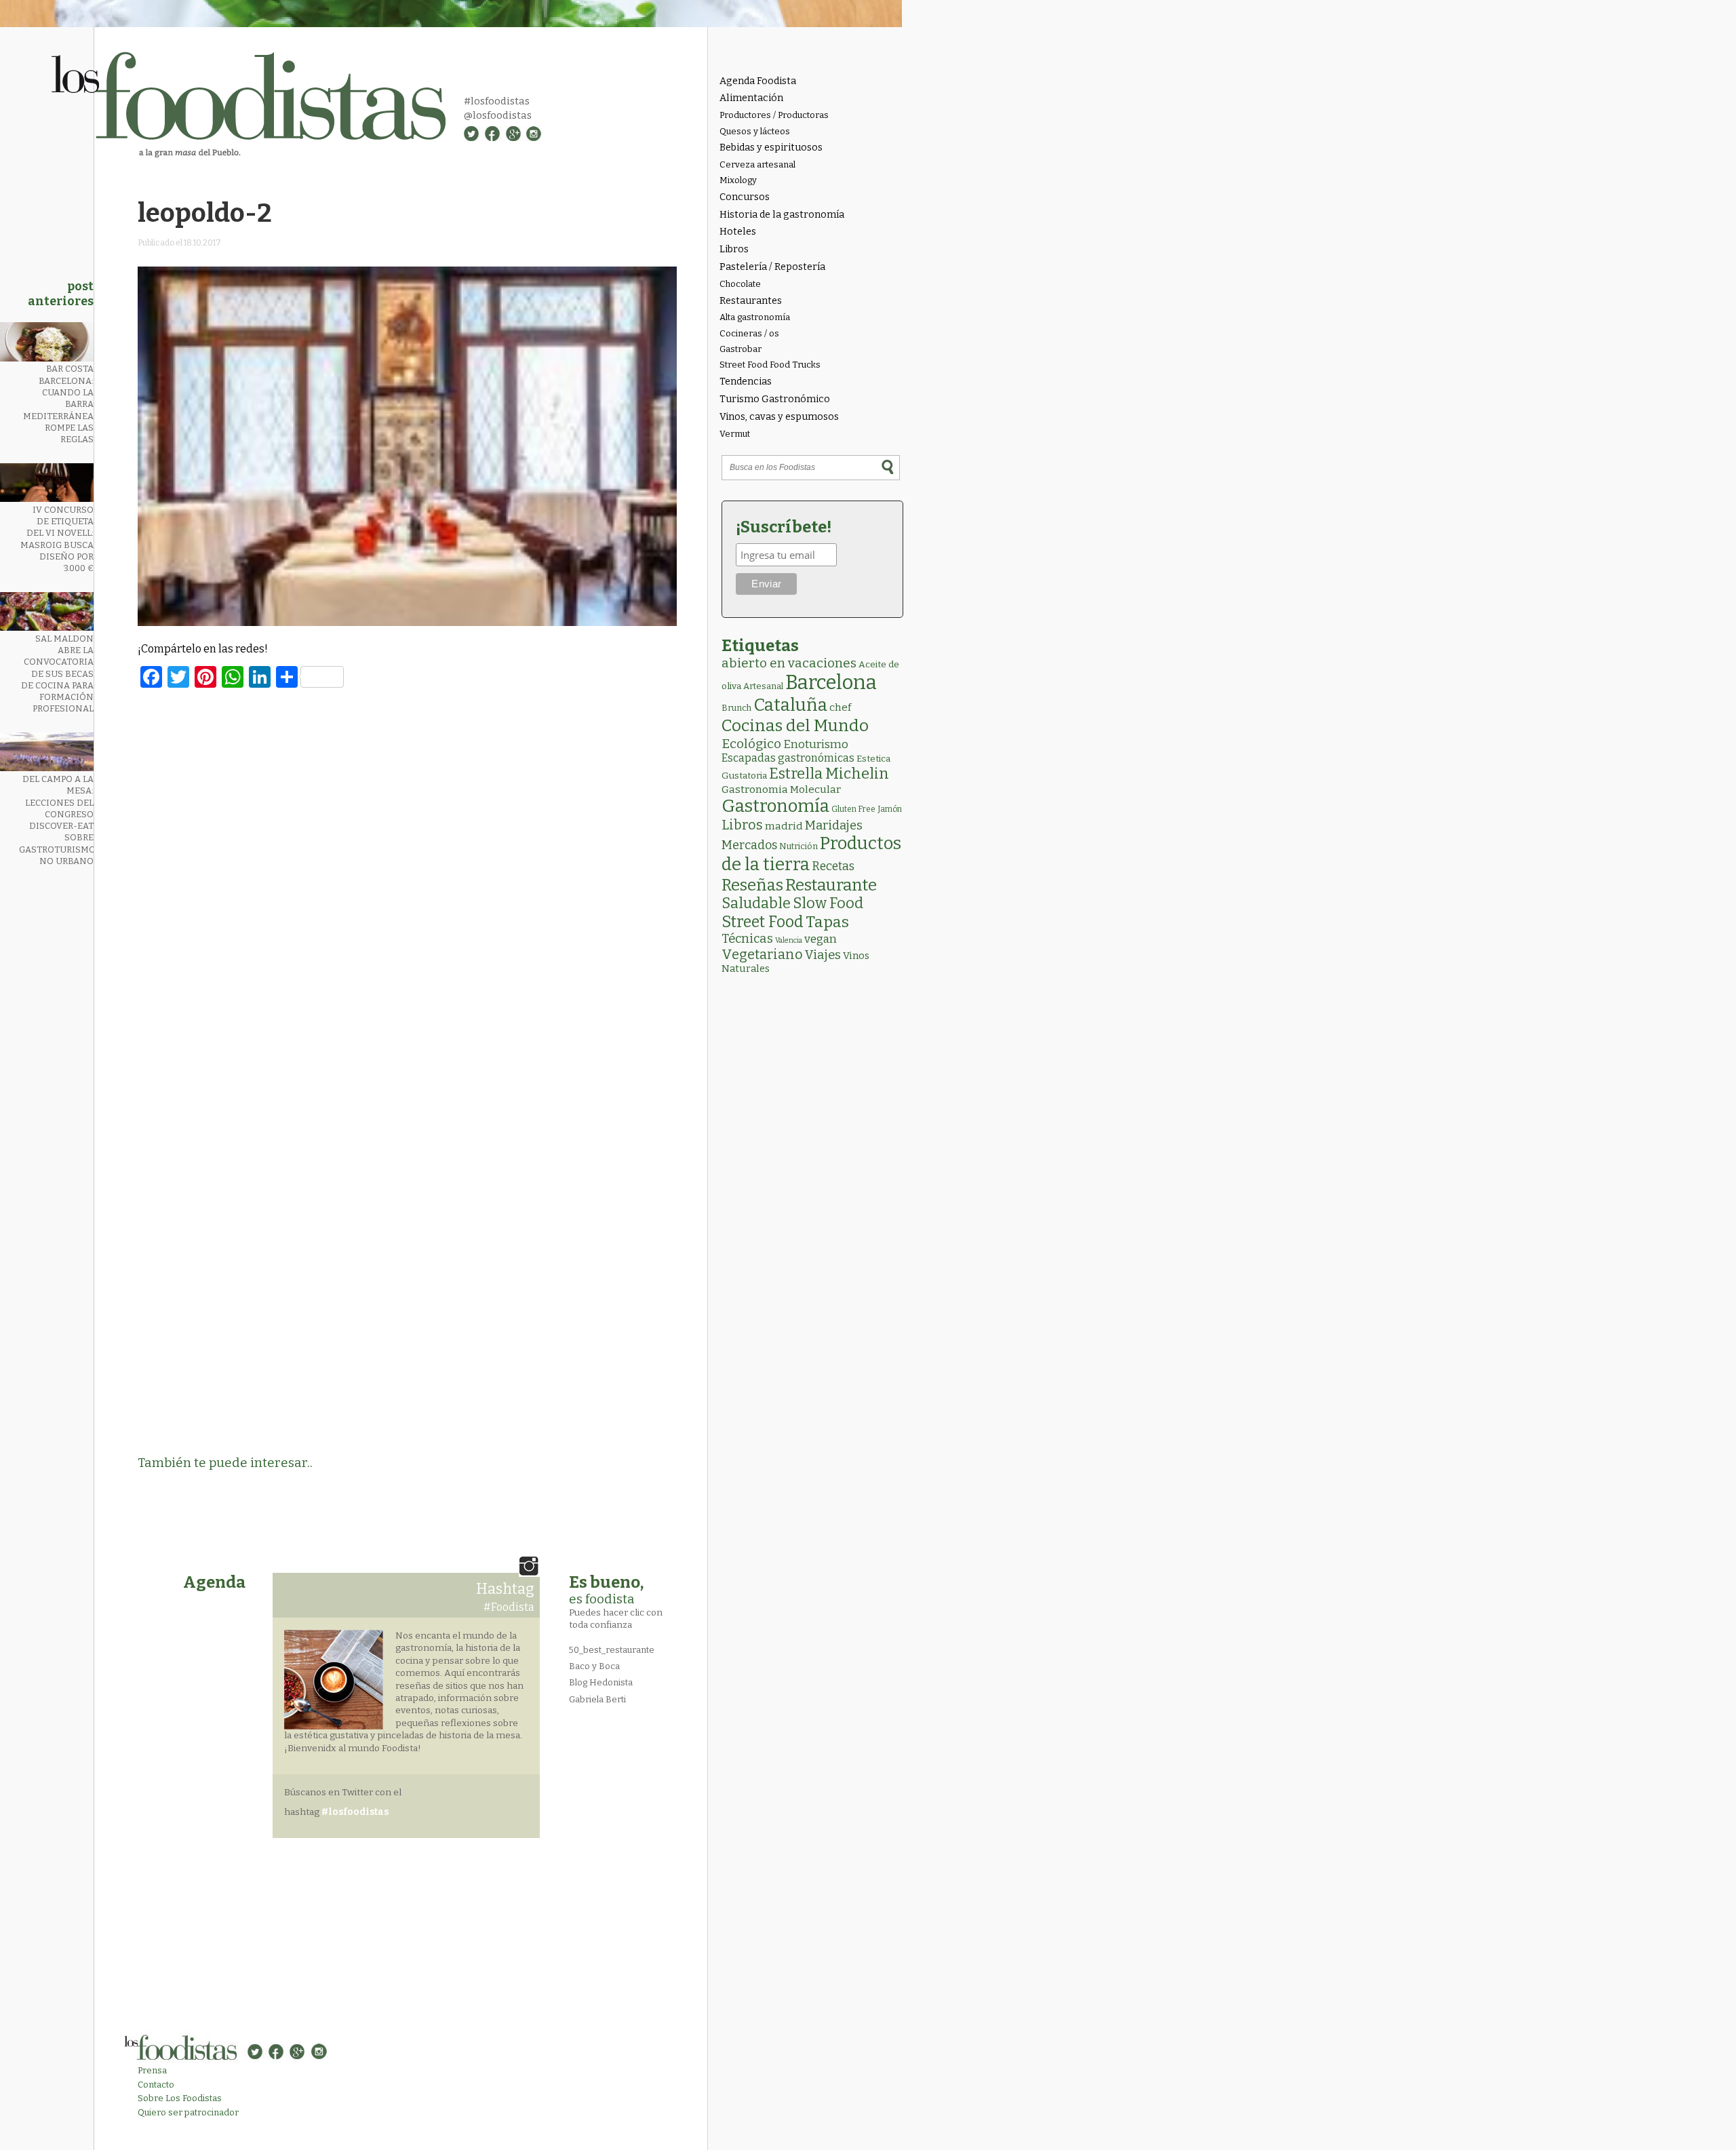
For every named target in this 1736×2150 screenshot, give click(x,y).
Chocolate (740, 284)
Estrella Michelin (829, 774)
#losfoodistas (497, 101)
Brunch (736, 708)
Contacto (156, 2085)
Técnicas (747, 939)
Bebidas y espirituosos (771, 148)
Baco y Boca (594, 1666)
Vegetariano (762, 954)
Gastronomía (775, 806)
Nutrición (798, 846)
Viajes (823, 955)
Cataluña (790, 705)
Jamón (890, 809)
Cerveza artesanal (757, 164)
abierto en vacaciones (789, 663)
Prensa (152, 2070)
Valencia (789, 940)
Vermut (735, 434)
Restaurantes (751, 301)
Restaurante (831, 885)
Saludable (756, 903)
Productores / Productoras (774, 115)
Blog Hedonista (601, 1682)
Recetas (833, 866)
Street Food (763, 922)
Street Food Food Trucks (770, 365)
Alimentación (751, 98)
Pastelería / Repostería (772, 267)
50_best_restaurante (612, 1650)
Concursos (745, 197)
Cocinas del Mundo (795, 726)
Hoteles (738, 232)
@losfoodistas (498, 115)
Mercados (749, 845)
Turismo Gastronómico (775, 399)
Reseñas (752, 885)
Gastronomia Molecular (781, 789)
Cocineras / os (749, 333)
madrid (784, 826)
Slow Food (828, 903)
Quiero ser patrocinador (188, 2112)
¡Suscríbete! (784, 527)
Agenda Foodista (758, 81)
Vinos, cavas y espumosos (779, 417)
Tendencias (746, 382)
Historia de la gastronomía (782, 215)
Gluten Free (853, 809)
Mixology (738, 180)
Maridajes (834, 825)
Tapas (827, 922)
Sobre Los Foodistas (180, 2098)
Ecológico (751, 744)
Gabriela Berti (597, 1699)
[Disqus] (408, 884)
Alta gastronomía (755, 317)
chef (840, 707)
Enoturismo (816, 744)
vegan (821, 939)
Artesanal (763, 686)
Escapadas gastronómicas (788, 758)
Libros (734, 249)
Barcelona (831, 683)
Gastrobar (741, 349)
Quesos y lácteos (755, 131)
